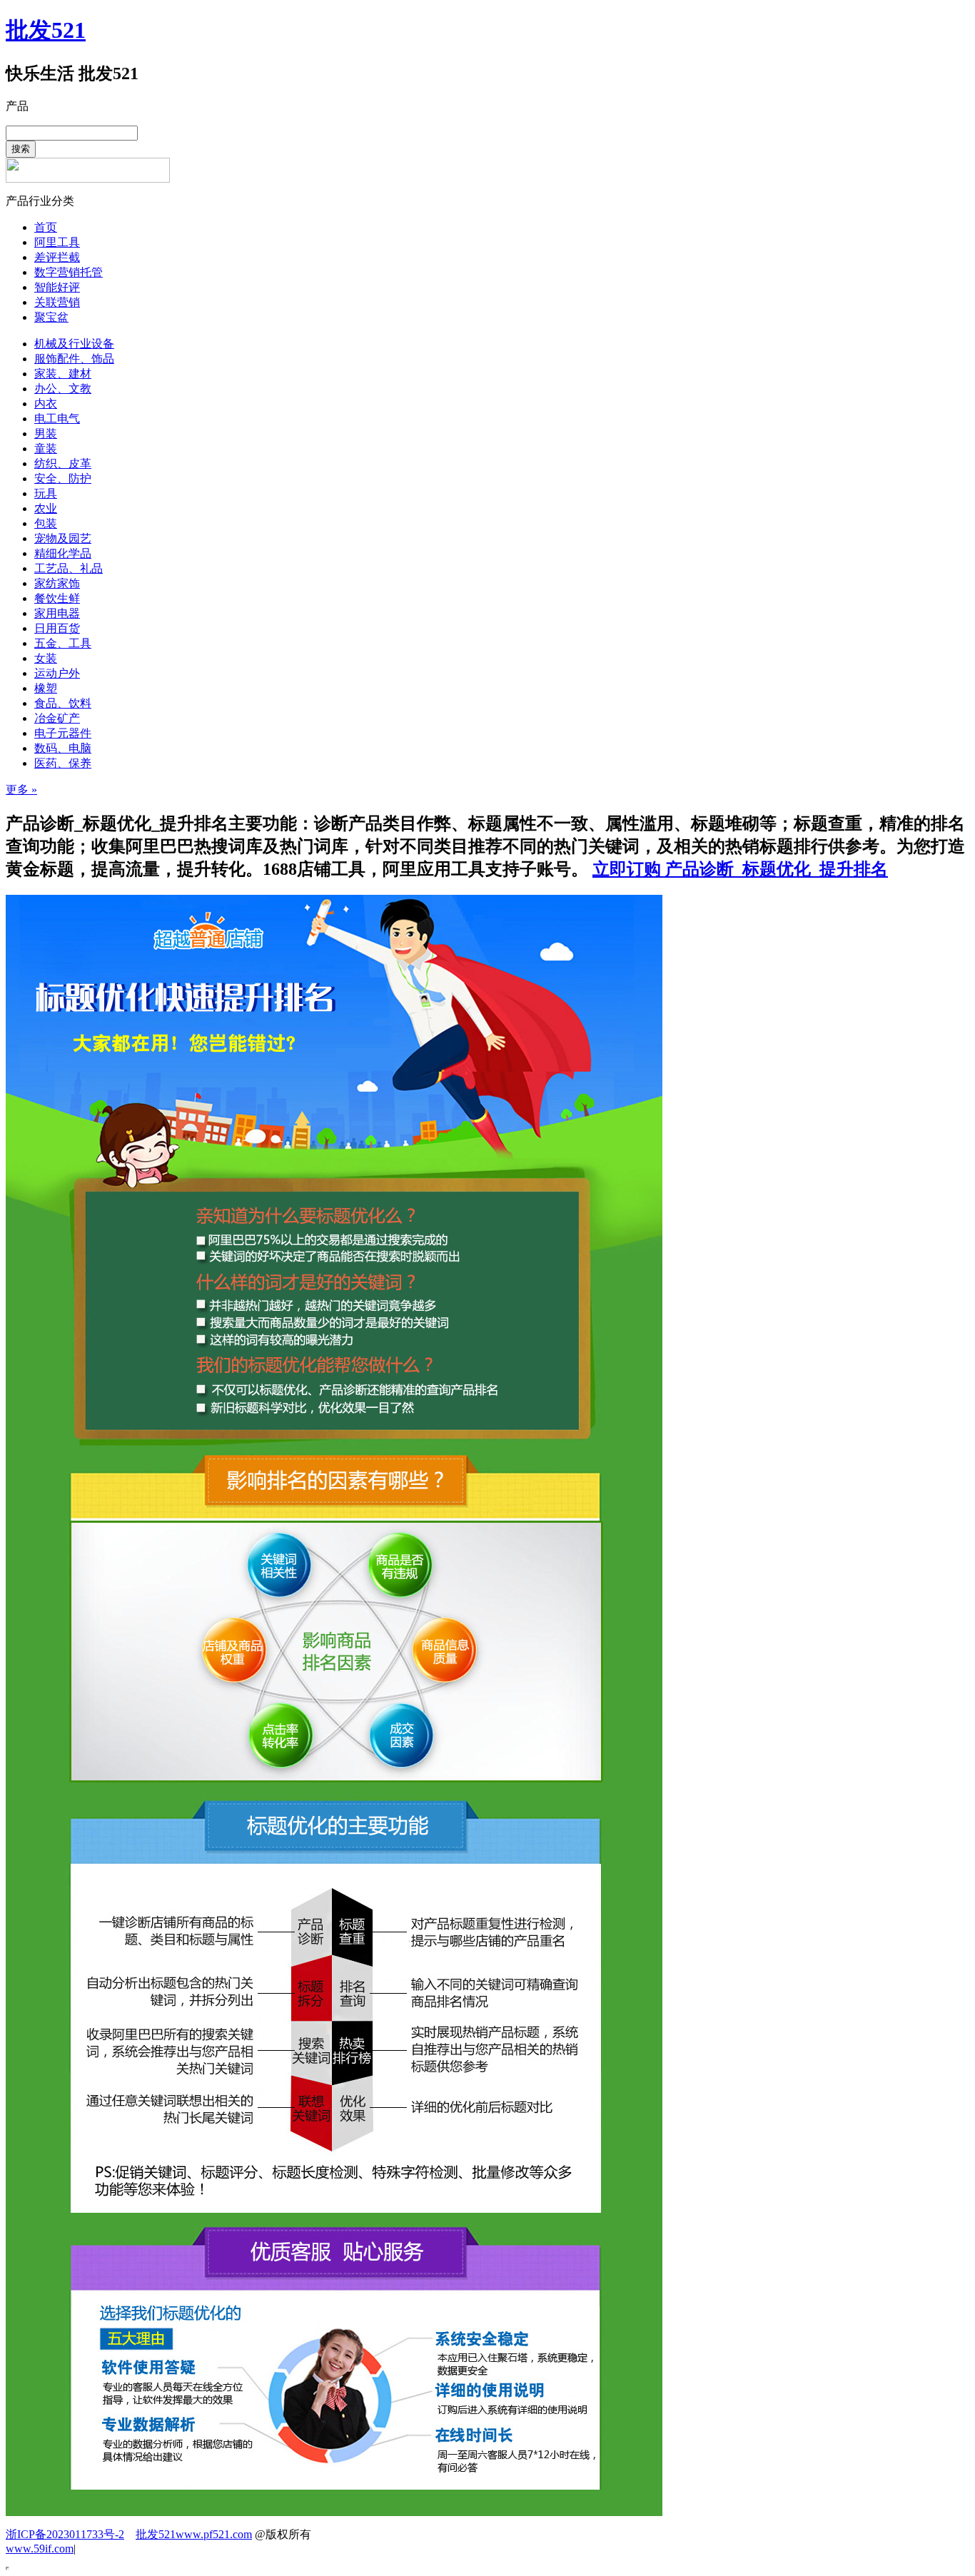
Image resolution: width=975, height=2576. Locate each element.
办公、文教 (63, 389)
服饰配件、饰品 (74, 359)
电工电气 (57, 419)
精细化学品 (63, 553)
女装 (46, 658)
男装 (46, 433)
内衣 (46, 404)
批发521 (46, 30)
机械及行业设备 (74, 344)
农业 (46, 508)
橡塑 (46, 688)
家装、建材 (63, 374)
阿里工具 (57, 242)
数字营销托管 (69, 272)
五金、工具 (63, 643)
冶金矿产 (57, 718)
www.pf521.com (214, 2534)
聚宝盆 (51, 317)
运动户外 (57, 673)
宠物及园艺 (63, 538)
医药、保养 (63, 763)
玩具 (46, 493)
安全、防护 (63, 478)
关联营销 (57, 302)
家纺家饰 (57, 583)
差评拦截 (57, 257)
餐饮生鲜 (57, 598)
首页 (46, 227)
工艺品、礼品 (69, 568)
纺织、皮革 (63, 463)
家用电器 (57, 613)
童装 (46, 448)
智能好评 (57, 287)
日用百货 (57, 628)
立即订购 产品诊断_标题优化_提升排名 (740, 869)
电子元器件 (63, 733)
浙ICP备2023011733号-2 (65, 2534)
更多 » (21, 790)
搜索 (21, 149)
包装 (46, 523)
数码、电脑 (63, 748)
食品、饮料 (63, 703)
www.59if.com (40, 2549)
